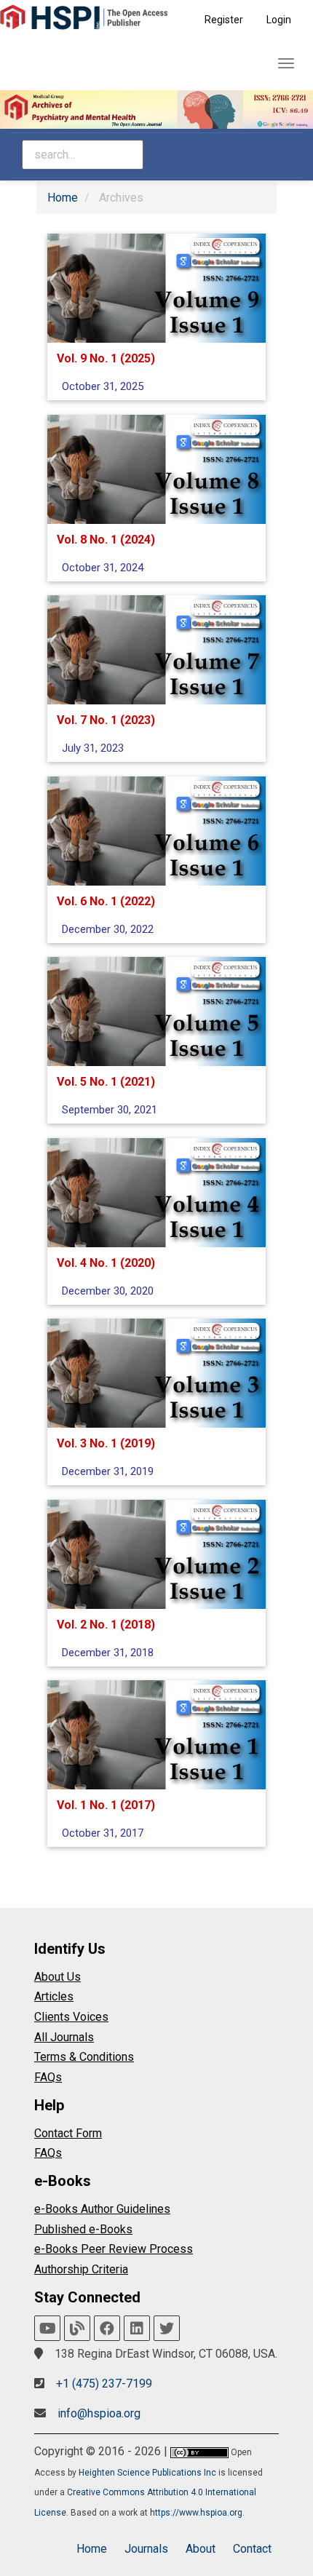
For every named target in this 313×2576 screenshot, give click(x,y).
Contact (252, 2549)
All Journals (64, 2037)
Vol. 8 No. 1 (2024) (106, 539)
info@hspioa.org (99, 2413)
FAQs (48, 2077)
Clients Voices (71, 2017)
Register (224, 20)
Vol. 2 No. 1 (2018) (106, 1624)
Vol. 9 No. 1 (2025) (106, 358)
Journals (146, 2549)
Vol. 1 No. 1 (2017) (106, 1805)
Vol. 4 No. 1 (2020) (106, 1262)
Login (279, 20)
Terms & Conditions (84, 2057)
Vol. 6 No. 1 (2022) (106, 901)
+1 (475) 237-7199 (104, 2384)
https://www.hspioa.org (196, 2513)
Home (63, 198)
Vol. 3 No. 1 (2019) (106, 1443)
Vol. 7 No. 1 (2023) (106, 720)
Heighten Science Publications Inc (147, 2473)
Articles (54, 1996)
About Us (58, 1977)
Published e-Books (83, 2229)
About (201, 2549)
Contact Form (68, 2133)
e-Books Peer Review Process (114, 2249)
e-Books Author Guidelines (102, 2209)
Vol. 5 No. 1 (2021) (106, 1082)
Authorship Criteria (81, 2269)
